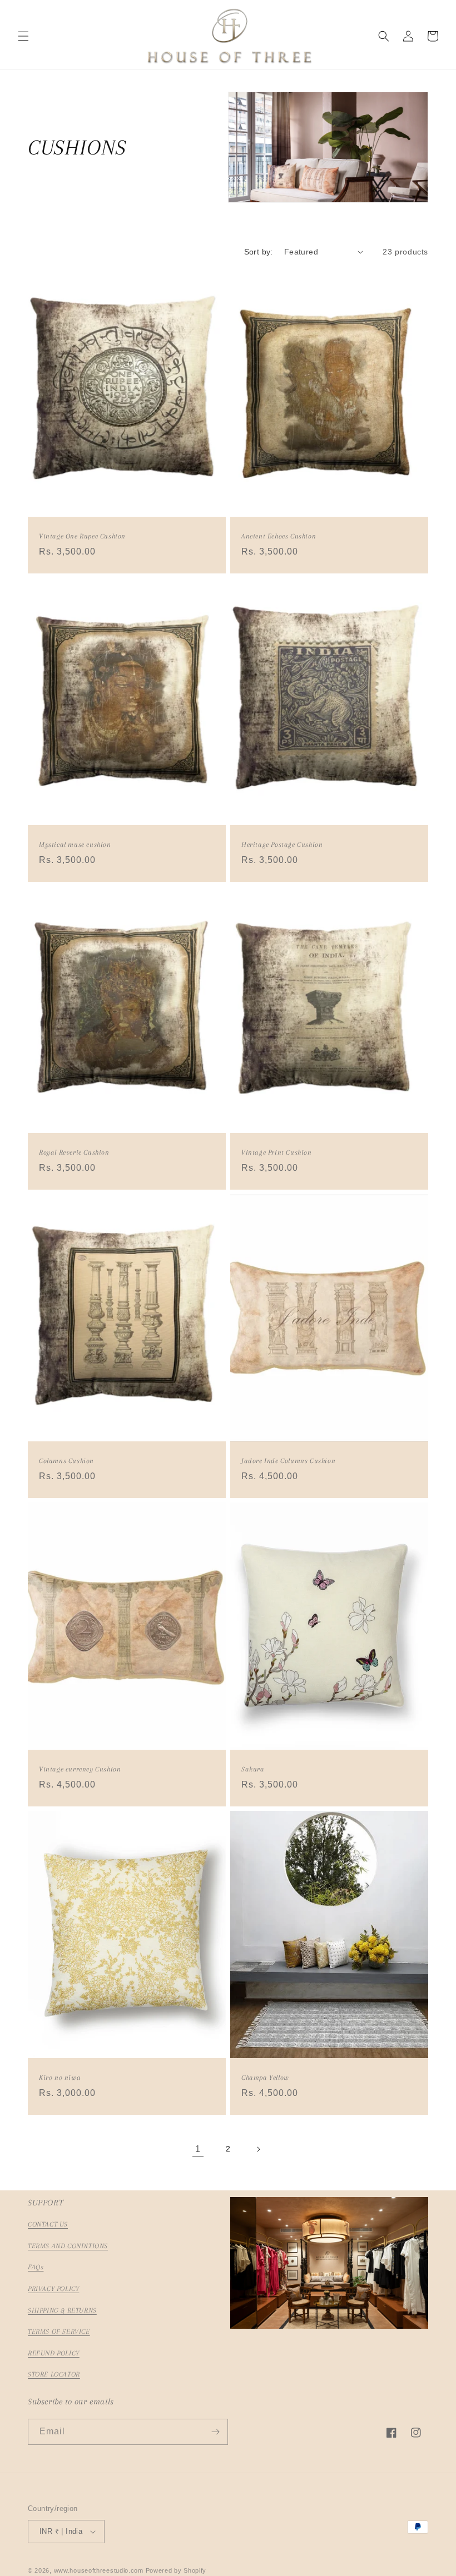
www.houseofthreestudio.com (99, 2570)
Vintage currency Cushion (80, 1769)
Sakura (253, 1769)
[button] (23, 36)
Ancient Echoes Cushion (279, 536)
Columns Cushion (66, 1461)
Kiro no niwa (60, 2078)
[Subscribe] (215, 2432)
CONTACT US (48, 2224)
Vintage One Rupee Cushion (82, 536)
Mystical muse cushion (75, 845)
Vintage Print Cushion (277, 1152)
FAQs (36, 2267)
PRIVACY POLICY (53, 2289)
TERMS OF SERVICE (59, 2332)
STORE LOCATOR (54, 2374)
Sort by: (259, 252)
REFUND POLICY (54, 2353)
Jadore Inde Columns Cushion (288, 1461)
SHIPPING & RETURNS (62, 2310)
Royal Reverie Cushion (74, 1152)
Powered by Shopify (176, 2570)
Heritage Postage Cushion (282, 845)
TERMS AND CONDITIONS (68, 2246)
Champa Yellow (265, 2078)
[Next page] (258, 2149)
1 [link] (198, 2149)
